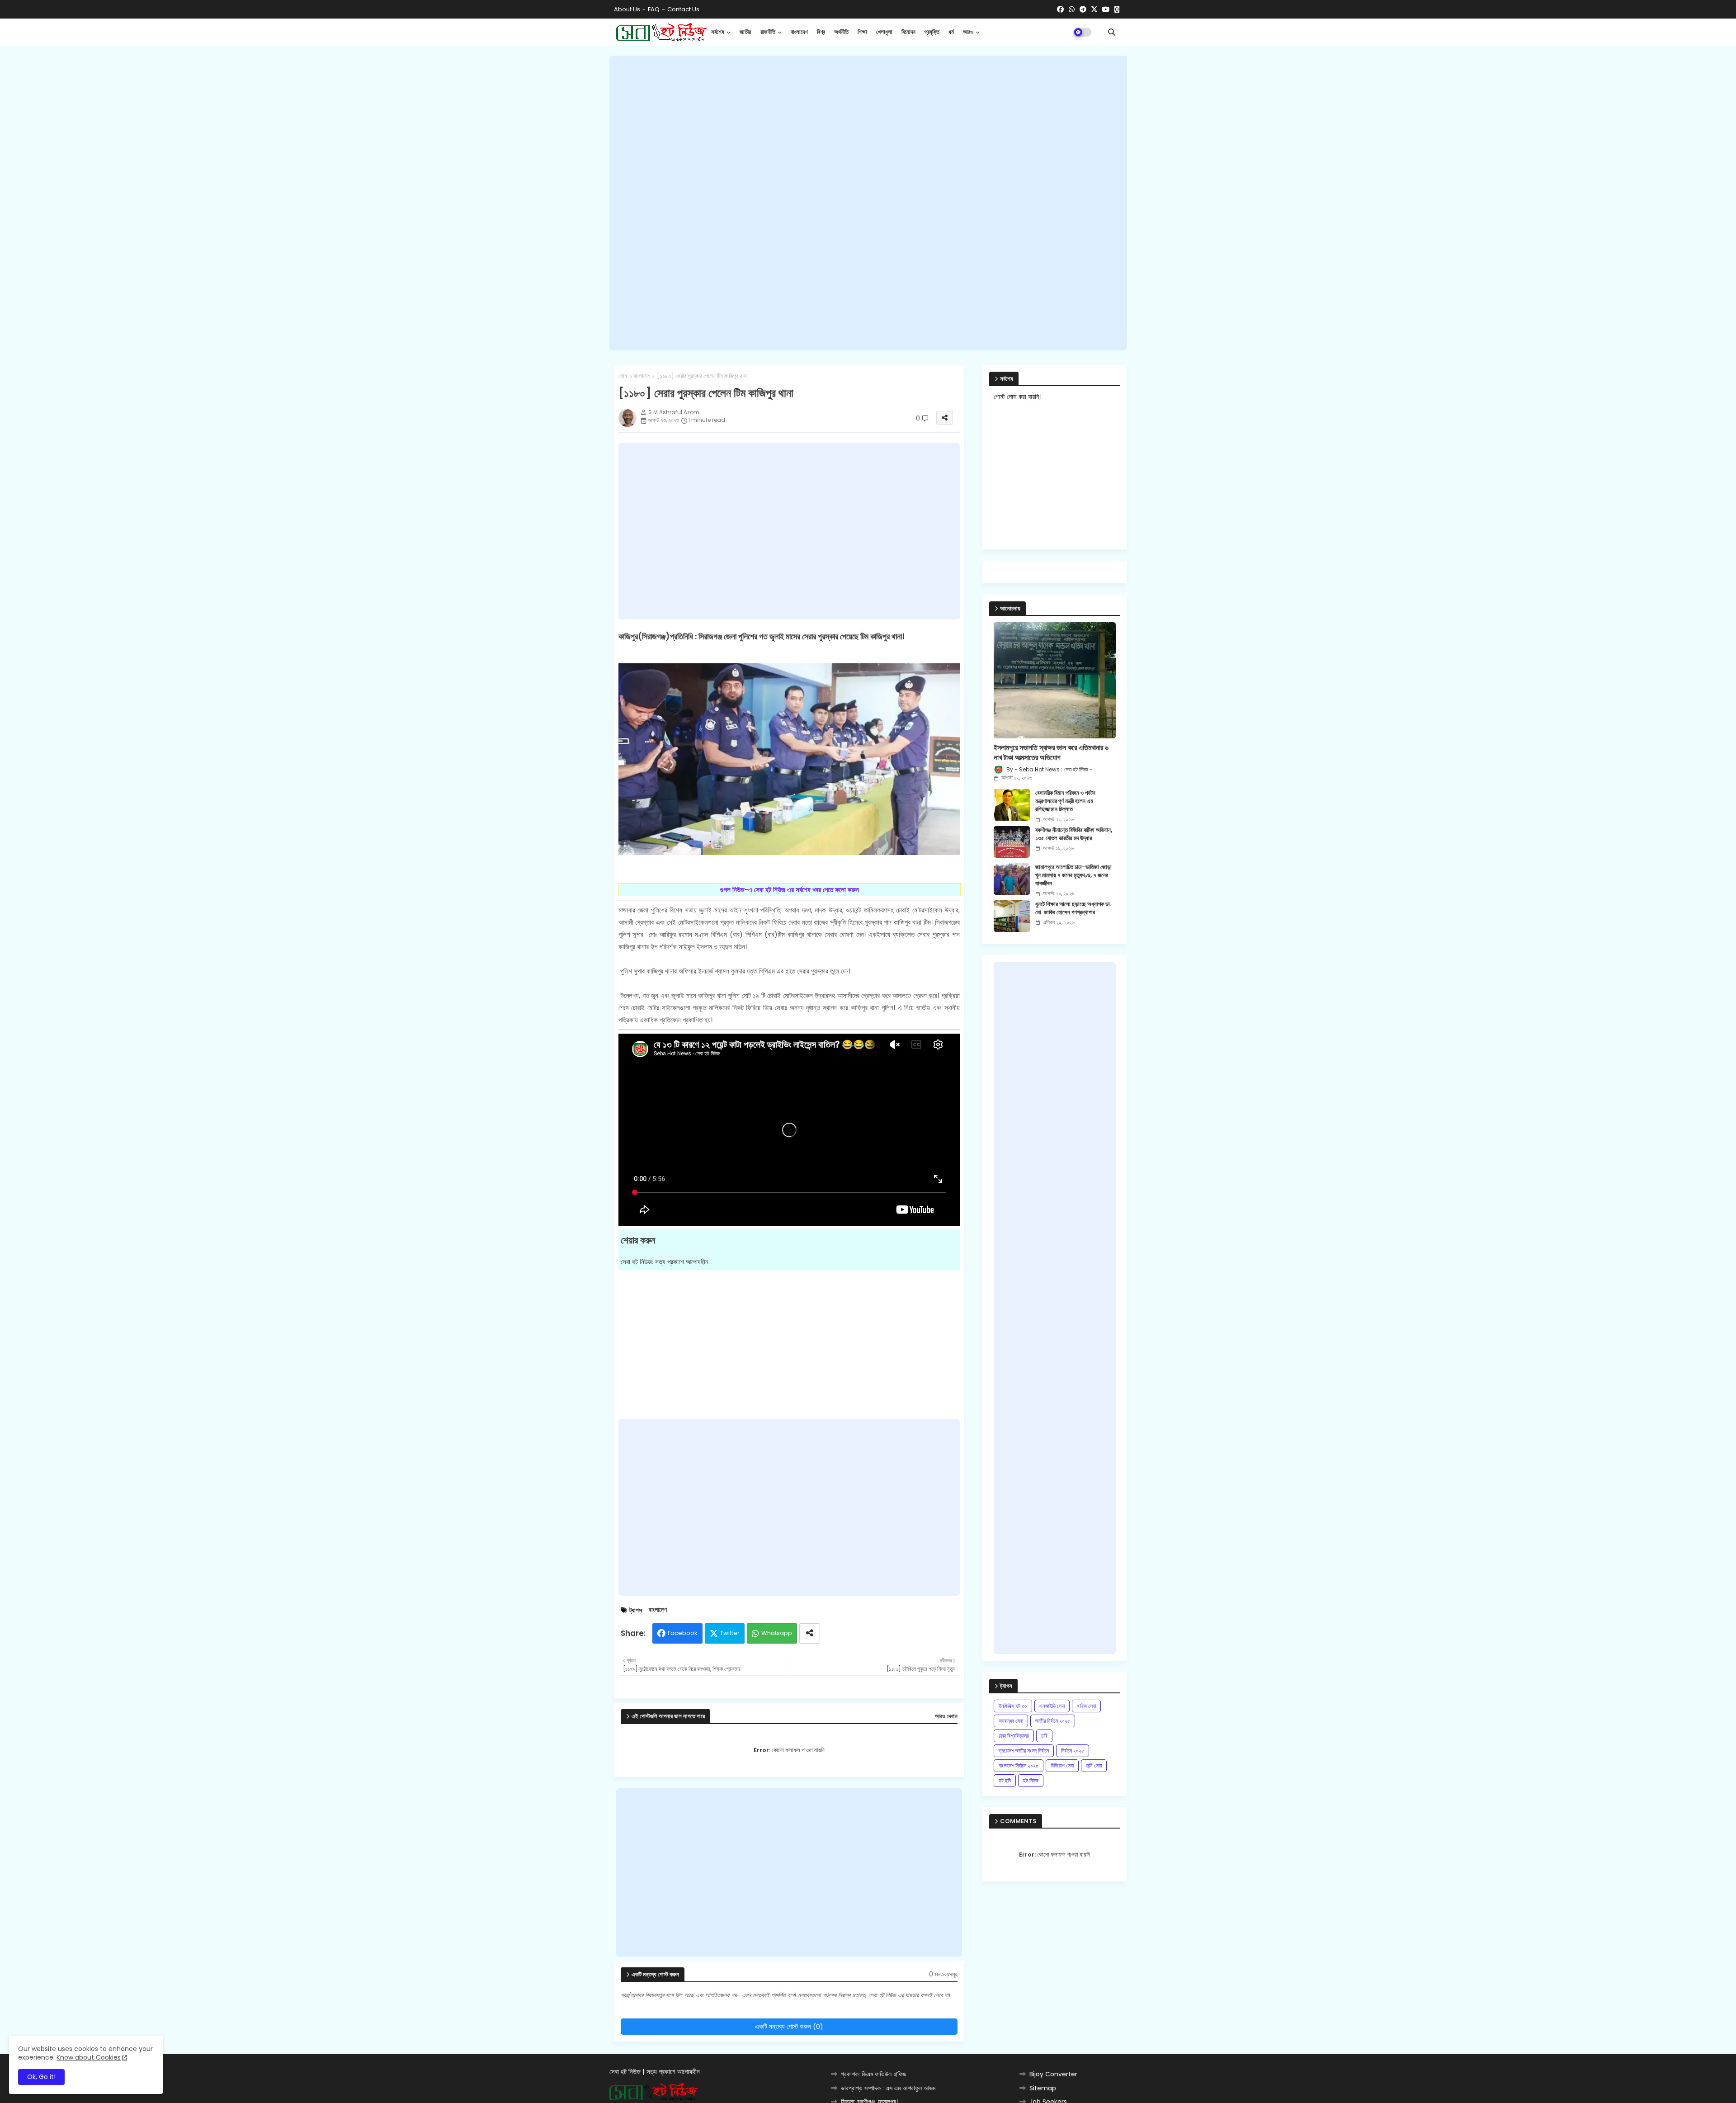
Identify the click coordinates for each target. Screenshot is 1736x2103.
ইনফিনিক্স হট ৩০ (1013, 1706)
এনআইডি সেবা (1052, 1706)
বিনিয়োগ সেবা (1062, 1765)
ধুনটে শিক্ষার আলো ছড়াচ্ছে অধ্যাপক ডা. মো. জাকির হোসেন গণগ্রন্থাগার (1073, 908)
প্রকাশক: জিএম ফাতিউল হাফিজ (873, 2074)
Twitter (730, 1633)
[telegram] (1083, 9)
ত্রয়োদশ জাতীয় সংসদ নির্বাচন (1024, 1751)
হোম (623, 376)
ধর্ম (951, 32)
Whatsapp (777, 1633)
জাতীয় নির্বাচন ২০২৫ (1053, 1721)
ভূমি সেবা (1094, 1765)
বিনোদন (908, 32)
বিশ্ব (821, 32)
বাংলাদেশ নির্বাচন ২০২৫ (1019, 1765)
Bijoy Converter (1053, 2074)
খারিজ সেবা (1086, 1706)
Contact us (683, 9)
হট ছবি (1005, 1780)
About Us (627, 9)
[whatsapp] (1072, 9)
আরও (968, 32)
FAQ (654, 9)
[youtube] (1106, 9)
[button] (1112, 32)
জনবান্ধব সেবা (1011, 1721)
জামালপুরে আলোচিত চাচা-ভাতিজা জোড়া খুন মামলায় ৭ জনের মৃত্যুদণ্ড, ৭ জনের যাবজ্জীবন (1073, 875)
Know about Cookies (89, 2057)
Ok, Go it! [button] (41, 2077)
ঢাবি (1044, 1736)
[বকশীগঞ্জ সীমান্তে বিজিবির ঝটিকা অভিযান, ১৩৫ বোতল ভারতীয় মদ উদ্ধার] (1012, 842)
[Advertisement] (868, 203)
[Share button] (810, 1633)
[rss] (1117, 9)
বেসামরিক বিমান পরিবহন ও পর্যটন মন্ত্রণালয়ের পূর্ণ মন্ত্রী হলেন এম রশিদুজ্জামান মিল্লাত (1065, 801)
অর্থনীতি (841, 32)
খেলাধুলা (884, 32)
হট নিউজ (1031, 1780)
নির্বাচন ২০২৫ (1073, 1751)
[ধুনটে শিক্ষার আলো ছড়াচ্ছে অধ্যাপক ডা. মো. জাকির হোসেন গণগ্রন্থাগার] (1012, 916)
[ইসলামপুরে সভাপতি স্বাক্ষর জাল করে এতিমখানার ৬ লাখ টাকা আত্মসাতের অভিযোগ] (1055, 680)
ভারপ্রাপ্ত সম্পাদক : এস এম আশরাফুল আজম (888, 2088)
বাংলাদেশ (799, 32)
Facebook (683, 1633)
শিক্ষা (862, 32)
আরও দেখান (946, 1716)
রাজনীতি (768, 32)
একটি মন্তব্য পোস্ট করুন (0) (789, 2026)
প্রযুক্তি (932, 32)
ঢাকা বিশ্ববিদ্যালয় (1014, 1736)
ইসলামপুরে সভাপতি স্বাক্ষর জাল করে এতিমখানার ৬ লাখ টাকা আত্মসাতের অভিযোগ (1051, 753)
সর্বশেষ (718, 32)
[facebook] (1060, 9)
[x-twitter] (1094, 9)
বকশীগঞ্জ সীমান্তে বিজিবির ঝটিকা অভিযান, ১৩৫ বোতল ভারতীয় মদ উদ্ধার (1074, 834)
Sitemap (1043, 2088)
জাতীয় (745, 32)
